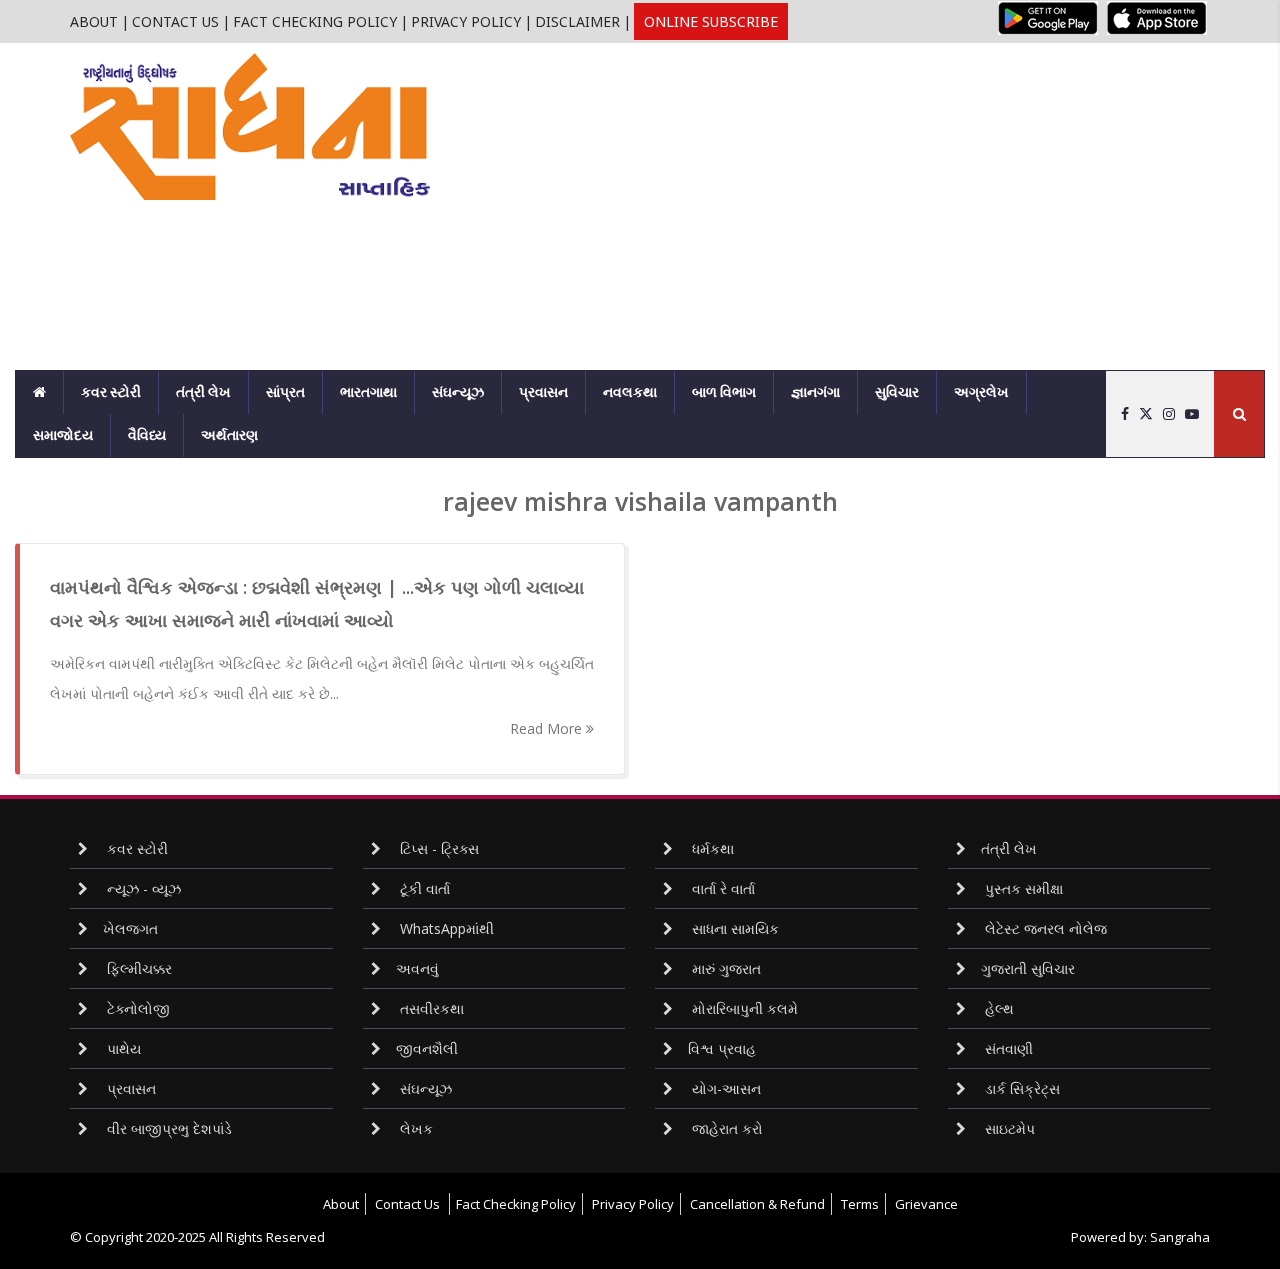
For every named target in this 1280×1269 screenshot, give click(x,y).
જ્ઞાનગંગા (815, 392)
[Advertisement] (870, 183)
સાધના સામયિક (733, 928)
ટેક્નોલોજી (136, 1008)
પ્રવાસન (543, 392)
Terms (860, 1204)
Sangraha (1180, 1237)
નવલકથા (630, 392)
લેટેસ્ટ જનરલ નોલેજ (1044, 928)
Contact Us (175, 21)
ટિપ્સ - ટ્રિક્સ (437, 848)
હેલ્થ (997, 1008)
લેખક (414, 1128)
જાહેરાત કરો (725, 1128)
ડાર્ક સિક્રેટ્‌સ (1020, 1088)
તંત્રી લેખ (203, 392)
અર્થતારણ (229, 435)
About (94, 21)
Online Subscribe (711, 21)
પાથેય (122, 1048)
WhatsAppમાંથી (445, 928)
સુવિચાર (897, 392)
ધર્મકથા (711, 848)
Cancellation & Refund (757, 1204)
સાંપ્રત (285, 392)
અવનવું (417, 968)
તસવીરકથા (430, 1008)
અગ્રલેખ (981, 392)
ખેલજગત (130, 928)
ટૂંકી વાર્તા (423, 888)
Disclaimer (577, 21)
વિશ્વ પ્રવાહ (722, 1048)
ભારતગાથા (368, 392)
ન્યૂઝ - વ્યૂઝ (142, 888)
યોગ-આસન (724, 1088)
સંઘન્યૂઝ (458, 392)
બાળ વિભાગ (724, 392)
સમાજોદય (63, 435)
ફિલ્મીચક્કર (137, 968)
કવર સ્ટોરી (111, 392)
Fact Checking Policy (315, 21)
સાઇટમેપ (1008, 1128)
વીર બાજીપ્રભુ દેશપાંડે (167, 1128)
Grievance (926, 1204)
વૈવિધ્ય (147, 435)
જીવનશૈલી (427, 1048)
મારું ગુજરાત (724, 968)
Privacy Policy (466, 21)
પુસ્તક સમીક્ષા (1022, 888)
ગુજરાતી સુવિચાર (1028, 968)
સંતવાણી (1007, 1048)
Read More (548, 728)
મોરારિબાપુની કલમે (743, 1008)
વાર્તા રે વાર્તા (721, 888)
